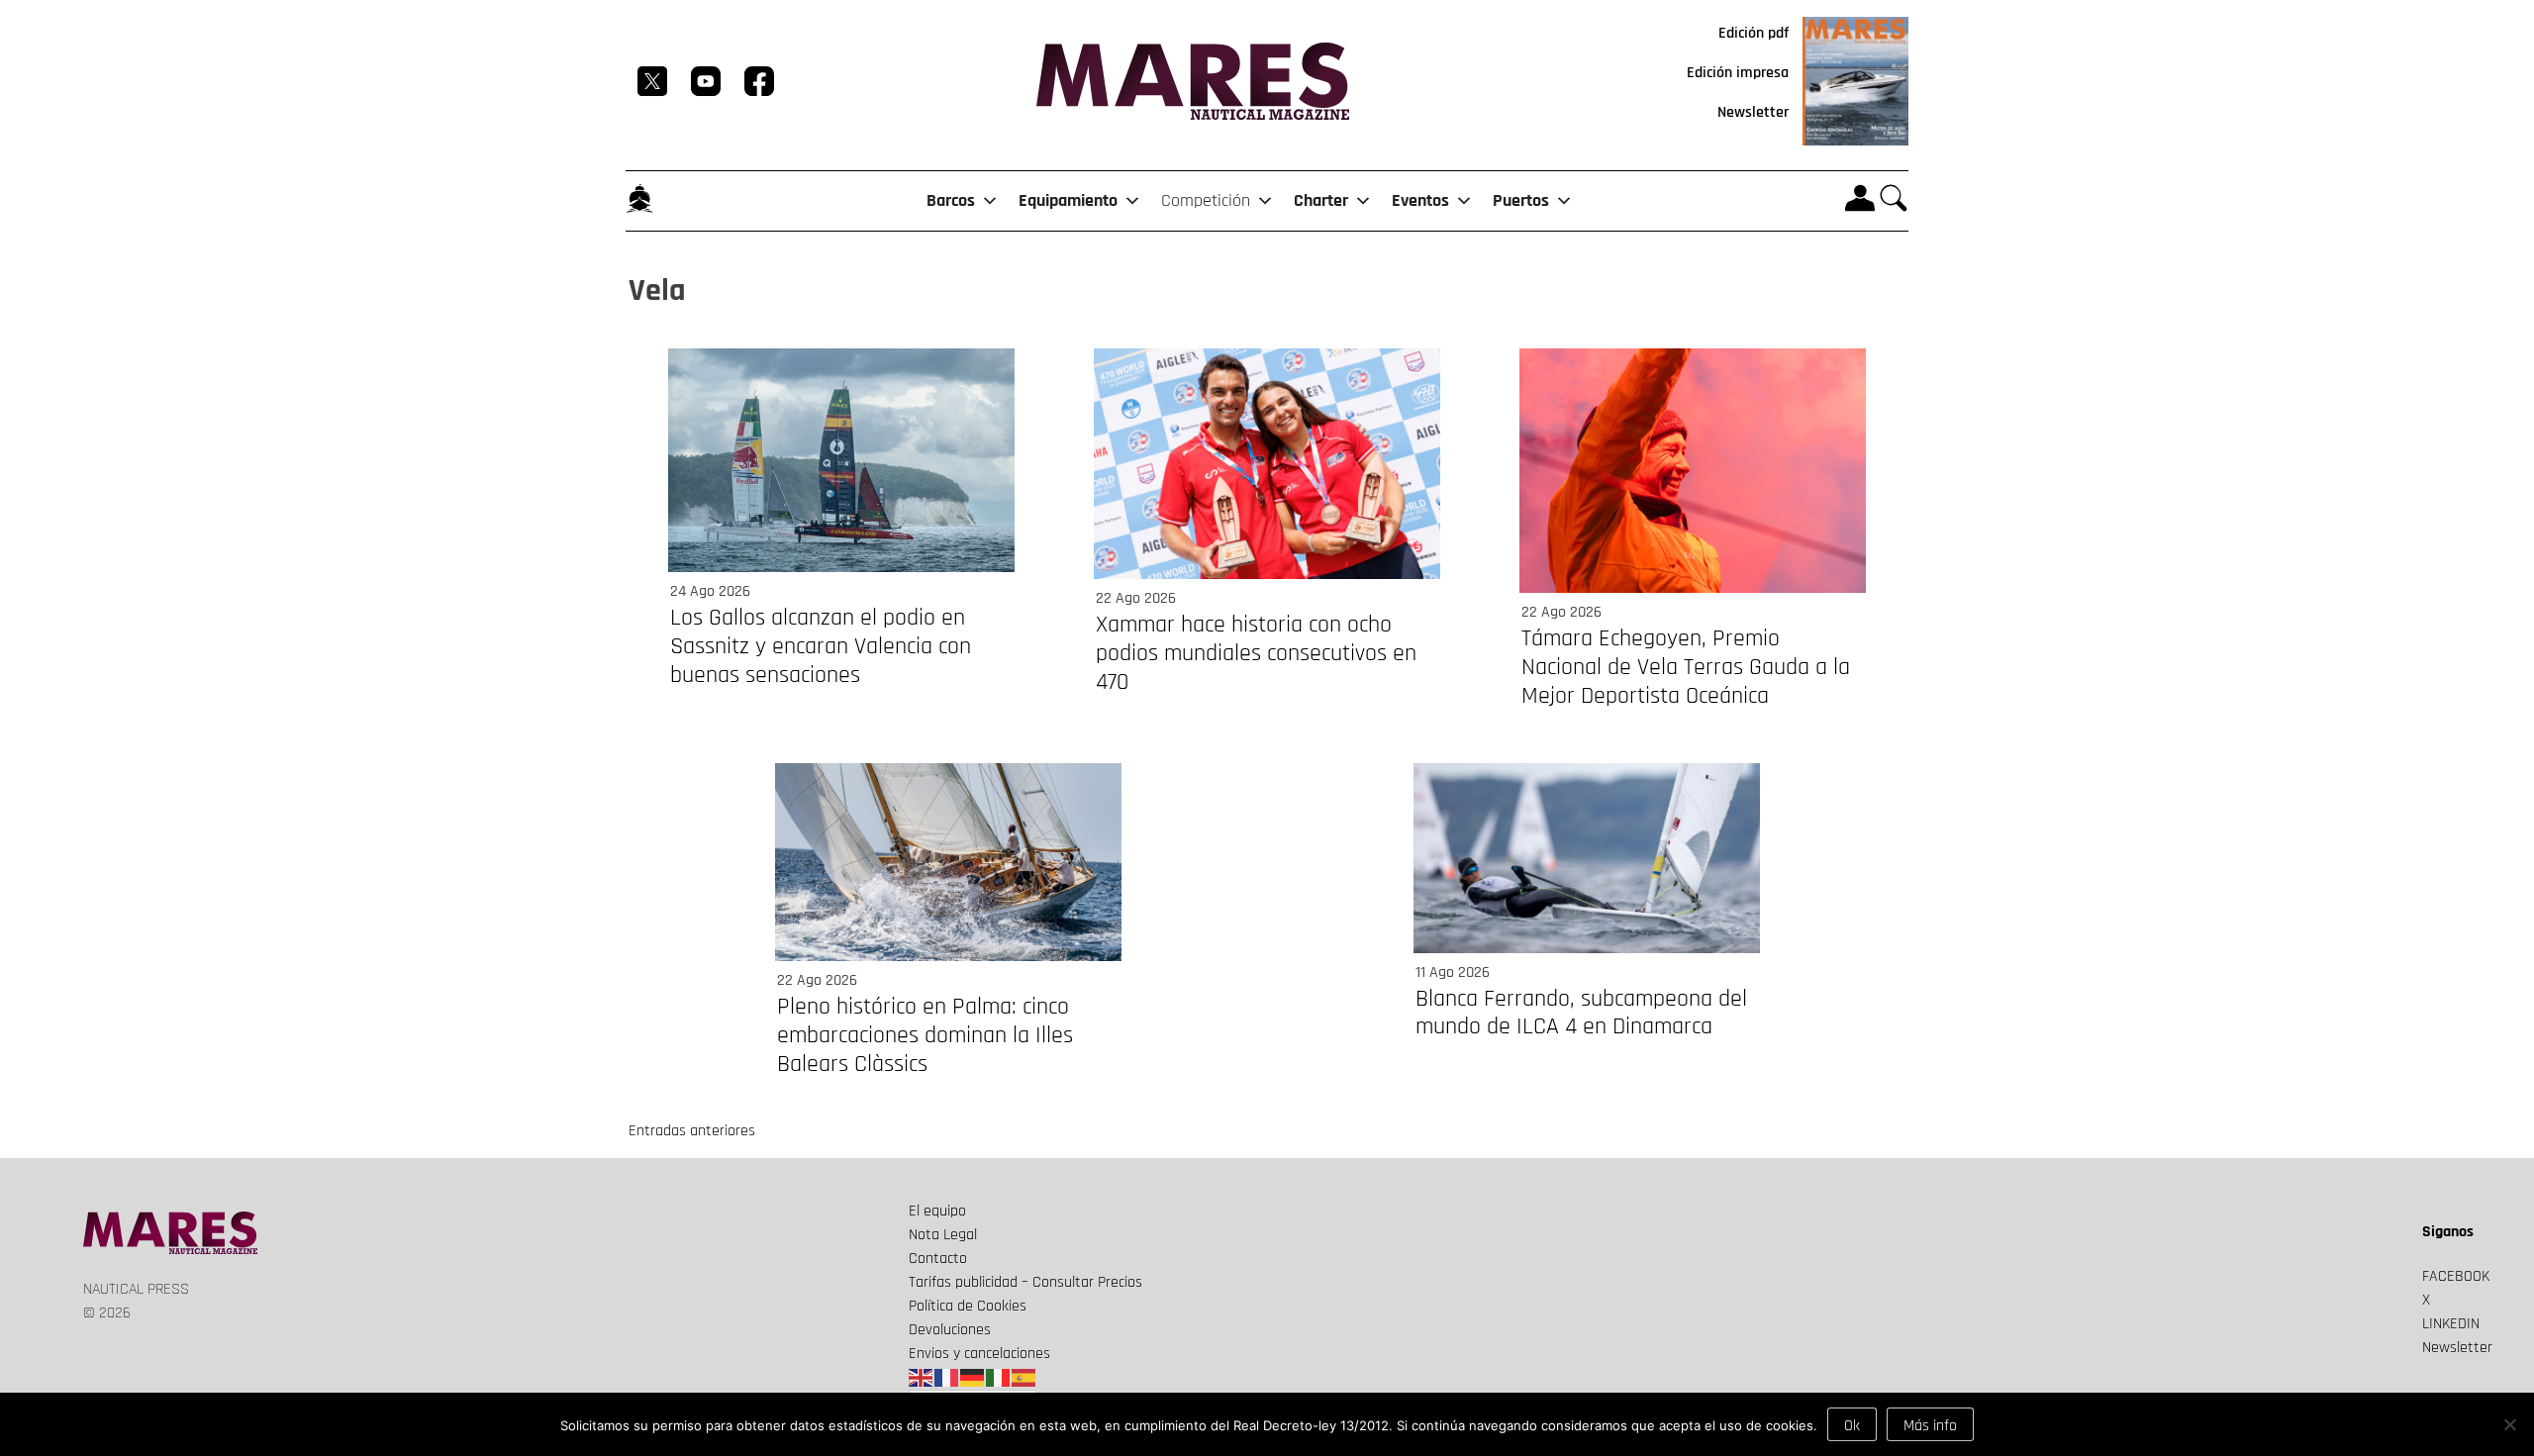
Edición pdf (1754, 33)
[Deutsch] (973, 1377)
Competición (1206, 200)
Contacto (938, 1259)
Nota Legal (943, 1235)
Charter (1321, 200)
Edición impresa (1738, 73)
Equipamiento (1068, 200)
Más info (1930, 1426)
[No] (2509, 1424)
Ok (1852, 1426)
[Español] (1024, 1377)
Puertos (1521, 200)
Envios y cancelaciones (979, 1354)
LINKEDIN (2451, 1324)
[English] (922, 1377)
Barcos (951, 200)
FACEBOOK (2456, 1276)
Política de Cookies (968, 1306)
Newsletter (1753, 112)
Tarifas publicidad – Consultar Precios (1025, 1282)
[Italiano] (999, 1377)
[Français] (947, 1377)
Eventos (1420, 200)
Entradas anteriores (692, 1131)
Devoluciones (950, 1330)
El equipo (937, 1211)
